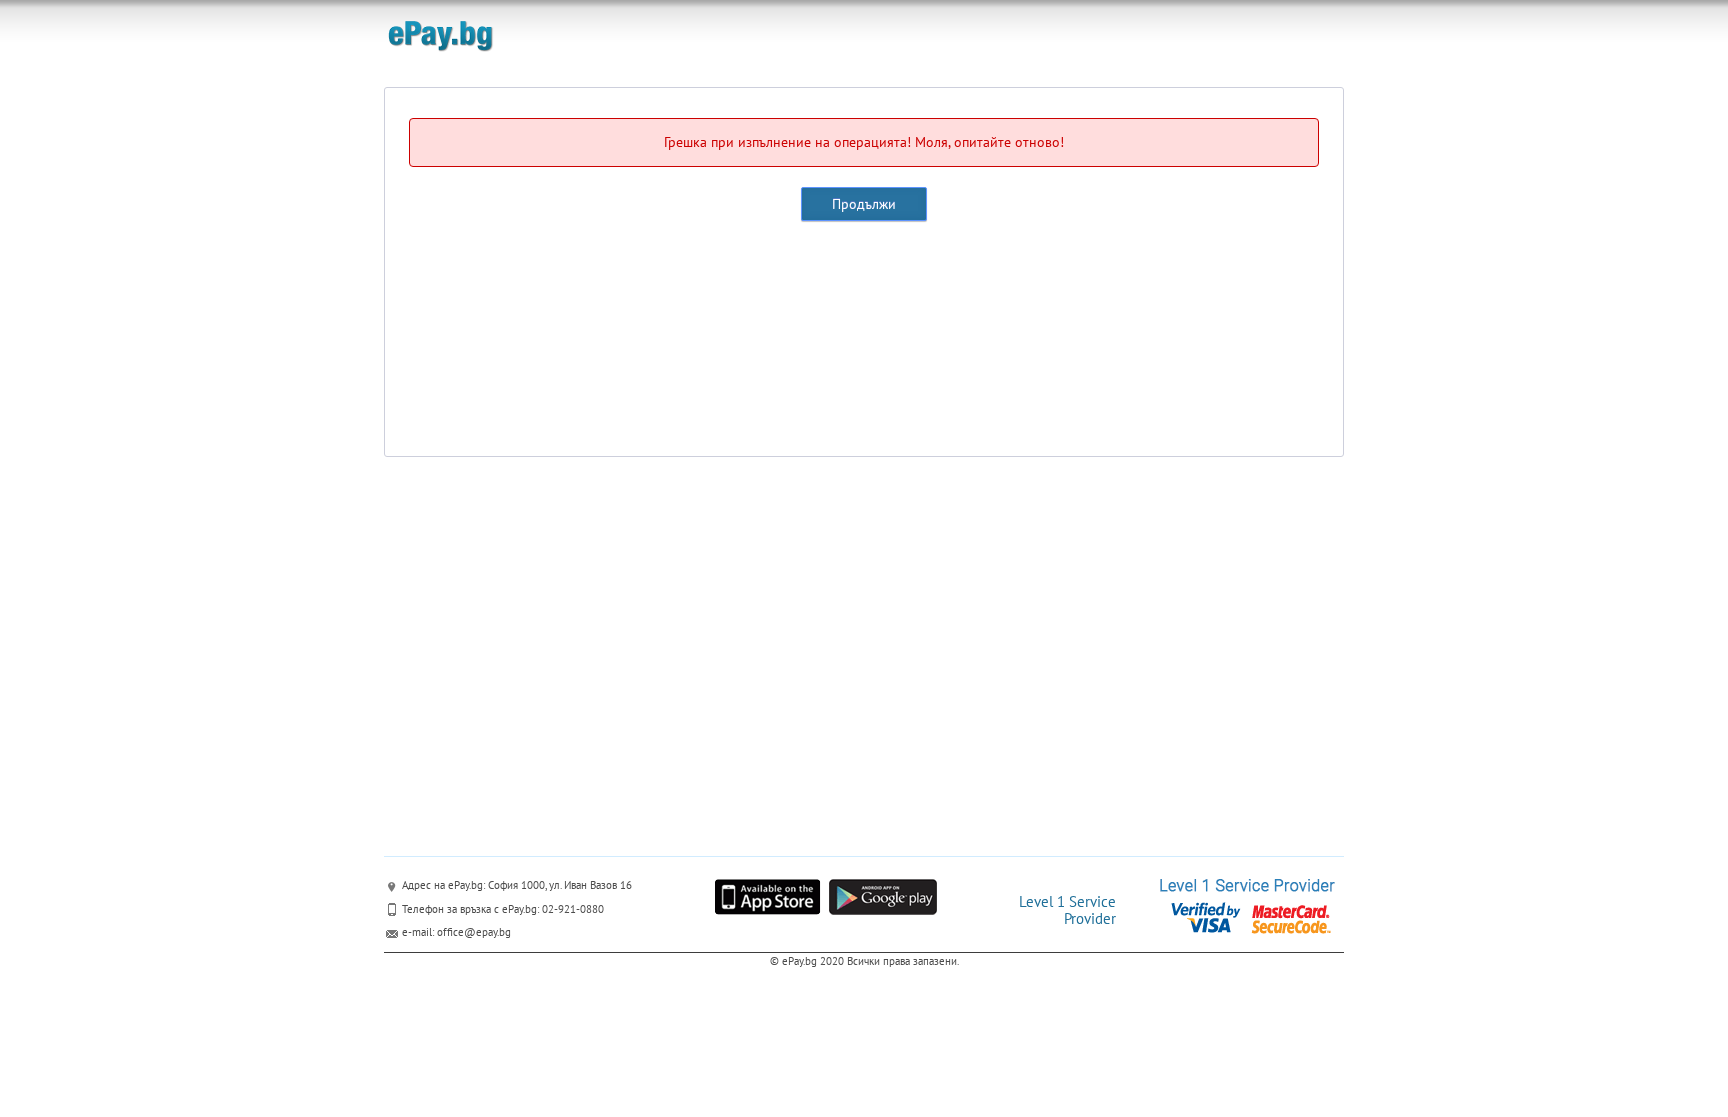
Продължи (864, 204)
